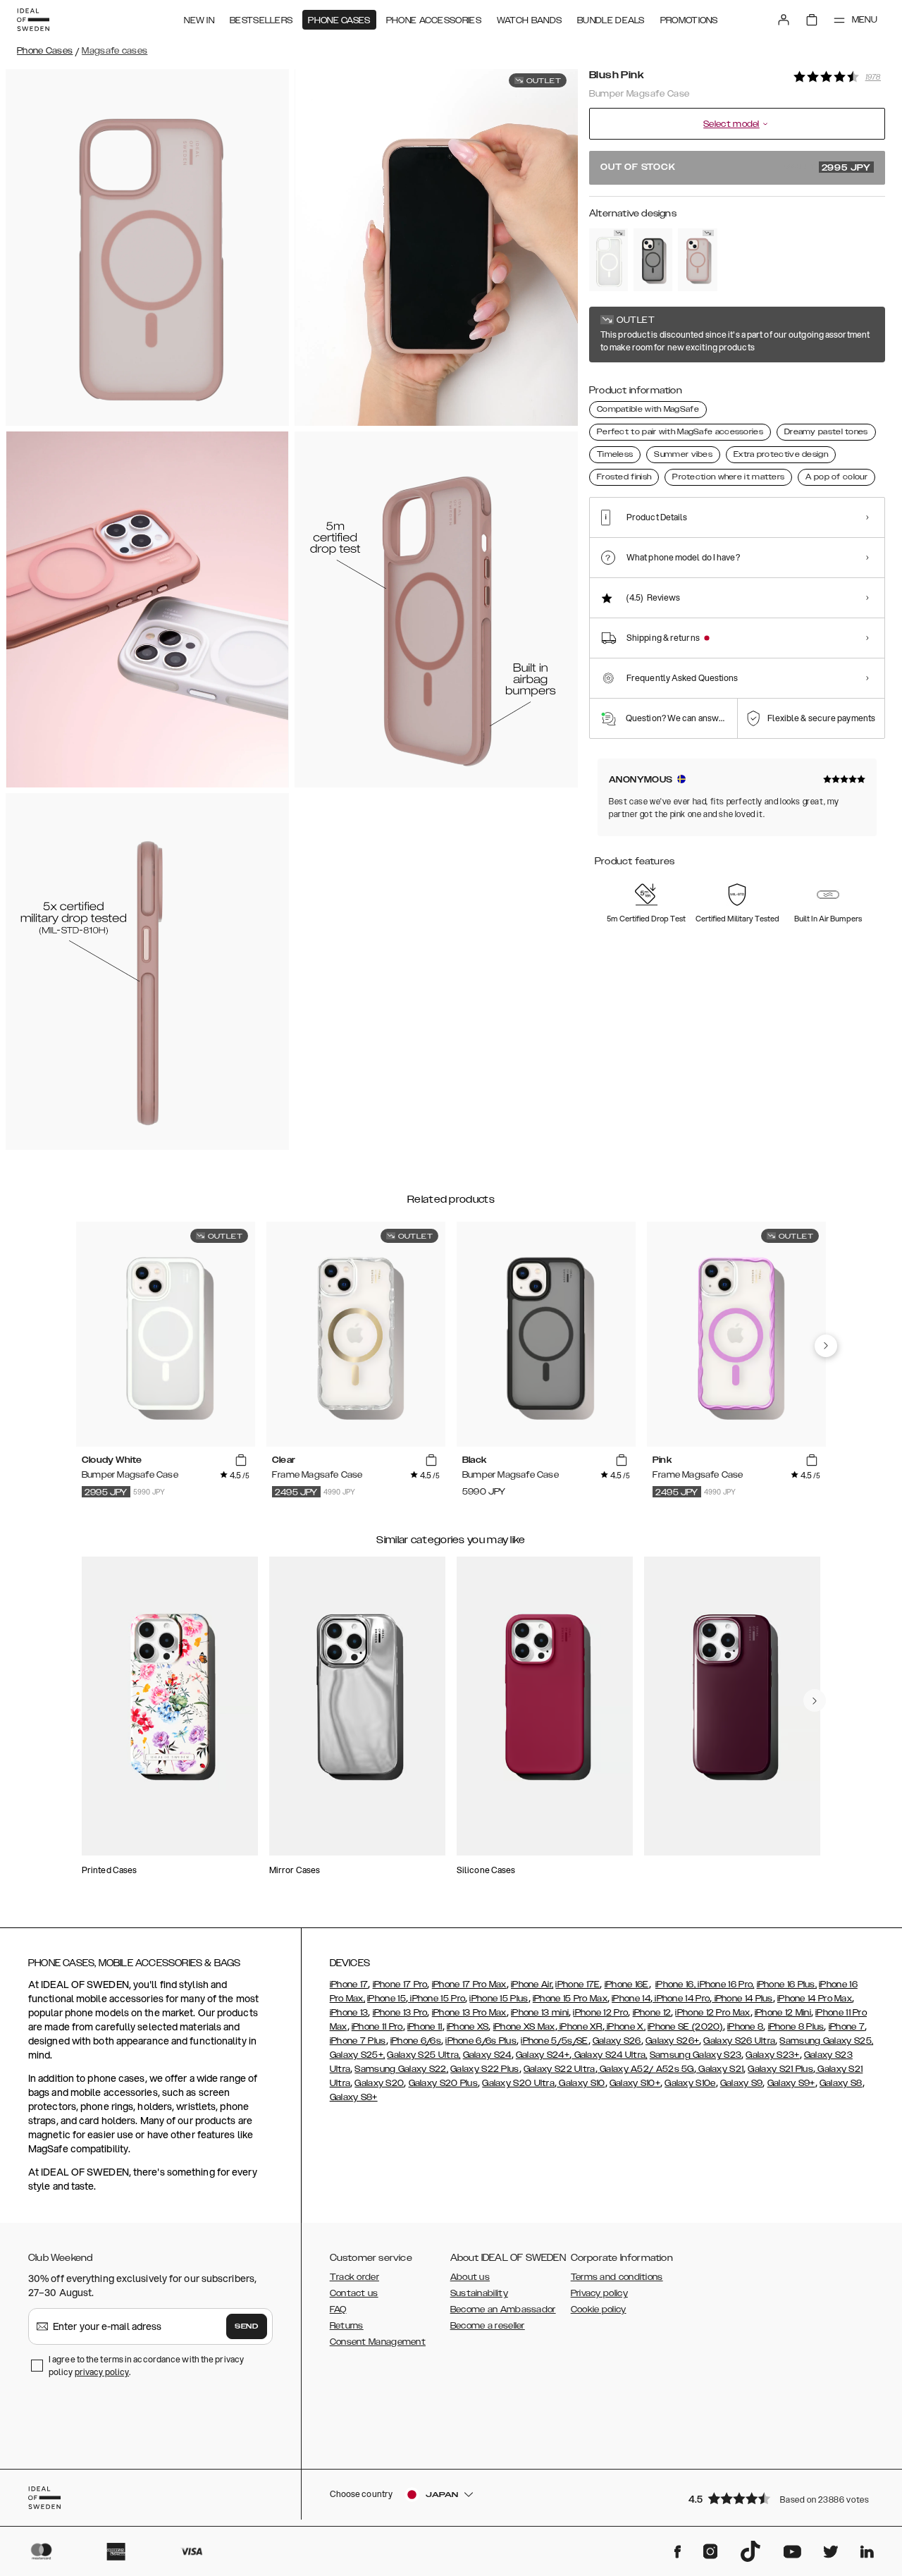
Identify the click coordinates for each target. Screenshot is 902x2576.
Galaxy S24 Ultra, (609, 2055)
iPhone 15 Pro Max (570, 1999)
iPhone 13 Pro (400, 2013)
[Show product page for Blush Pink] (697, 260)
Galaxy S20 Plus (444, 2083)
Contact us (354, 2293)
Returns (347, 2326)
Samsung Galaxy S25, (826, 2041)
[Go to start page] (33, 20)
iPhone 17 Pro (400, 1985)
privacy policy (102, 2372)
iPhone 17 (349, 1985)
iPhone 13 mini (540, 2013)
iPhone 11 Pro (377, 2027)
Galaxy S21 (720, 2069)
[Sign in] (784, 20)
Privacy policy (599, 2293)
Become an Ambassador (503, 2310)
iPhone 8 (745, 2027)
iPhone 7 (847, 2027)
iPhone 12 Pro (600, 2013)
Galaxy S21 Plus (780, 2069)
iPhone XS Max (524, 2027)
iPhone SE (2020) (685, 2027)
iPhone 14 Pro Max (815, 1999)
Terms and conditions (617, 2277)
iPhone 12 (652, 2013)
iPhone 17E (577, 1985)
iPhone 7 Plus (358, 2041)
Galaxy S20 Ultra (518, 2083)
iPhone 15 (387, 1999)
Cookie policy (599, 2310)
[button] (782, 2498)
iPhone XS (468, 2027)
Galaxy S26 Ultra (739, 2041)
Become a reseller (488, 2326)
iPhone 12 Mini (783, 2013)
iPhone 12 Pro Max (712, 2013)
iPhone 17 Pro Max (469, 1985)
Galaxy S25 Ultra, (424, 2055)
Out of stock (736, 168)
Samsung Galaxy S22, (401, 2069)
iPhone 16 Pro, (725, 1985)
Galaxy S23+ (772, 2055)
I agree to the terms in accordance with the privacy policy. (146, 2366)
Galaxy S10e (690, 2083)
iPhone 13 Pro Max (469, 2013)
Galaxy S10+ (635, 2083)
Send (247, 2326)
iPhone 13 (349, 2013)
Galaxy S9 (742, 2083)
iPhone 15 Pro (437, 1999)
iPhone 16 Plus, (787, 1985)
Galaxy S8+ (354, 2097)
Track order (354, 2277)
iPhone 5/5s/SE (554, 2041)
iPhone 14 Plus (742, 1999)
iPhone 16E (627, 1985)
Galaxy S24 (487, 2055)
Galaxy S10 (581, 2083)
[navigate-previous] (826, 1346)
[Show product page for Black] (653, 260)
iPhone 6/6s (416, 2041)
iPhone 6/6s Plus (481, 2041)
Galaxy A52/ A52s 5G (646, 2069)
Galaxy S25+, (358, 2055)
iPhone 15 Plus (499, 1999)
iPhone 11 (425, 2027)
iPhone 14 (631, 1999)
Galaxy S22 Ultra (560, 2069)
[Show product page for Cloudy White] (608, 260)
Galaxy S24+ (543, 2055)
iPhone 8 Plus (796, 2027)
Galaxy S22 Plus (485, 2069)
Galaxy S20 (379, 2083)
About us (470, 2277)
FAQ (338, 2310)
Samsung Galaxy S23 (696, 2055)
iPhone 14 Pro (681, 1999)
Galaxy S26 (617, 2041)
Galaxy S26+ (672, 2041)
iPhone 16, (675, 1985)
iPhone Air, (532, 1985)
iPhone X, (625, 2027)
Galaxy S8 (841, 2083)
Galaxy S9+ (791, 2083)
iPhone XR (580, 2027)
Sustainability (479, 2293)
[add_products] (241, 1461)
